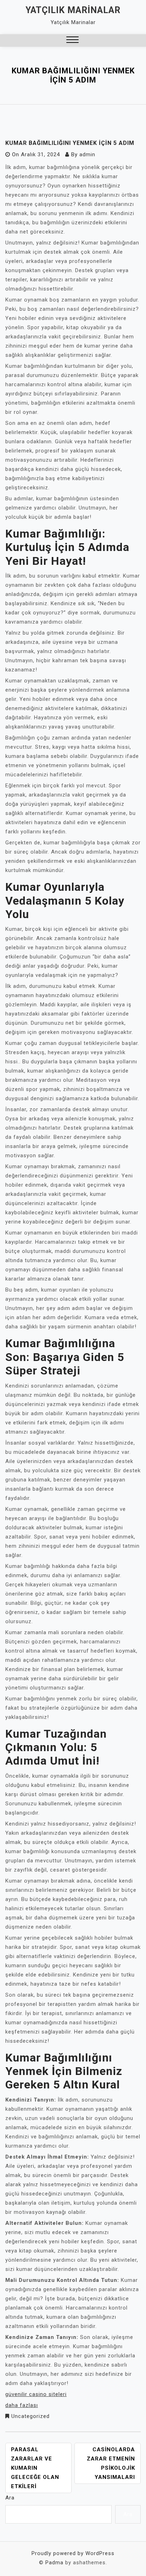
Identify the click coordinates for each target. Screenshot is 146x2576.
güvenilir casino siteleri (36, 2394)
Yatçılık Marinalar (73, 10)
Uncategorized (30, 2416)
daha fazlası (22, 2405)
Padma (54, 2563)
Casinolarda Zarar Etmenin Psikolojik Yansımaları (111, 2463)
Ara (10, 2498)
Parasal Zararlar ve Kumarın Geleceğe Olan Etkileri (35, 2468)
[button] (72, 41)
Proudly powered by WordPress (73, 2553)
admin (87, 154)
